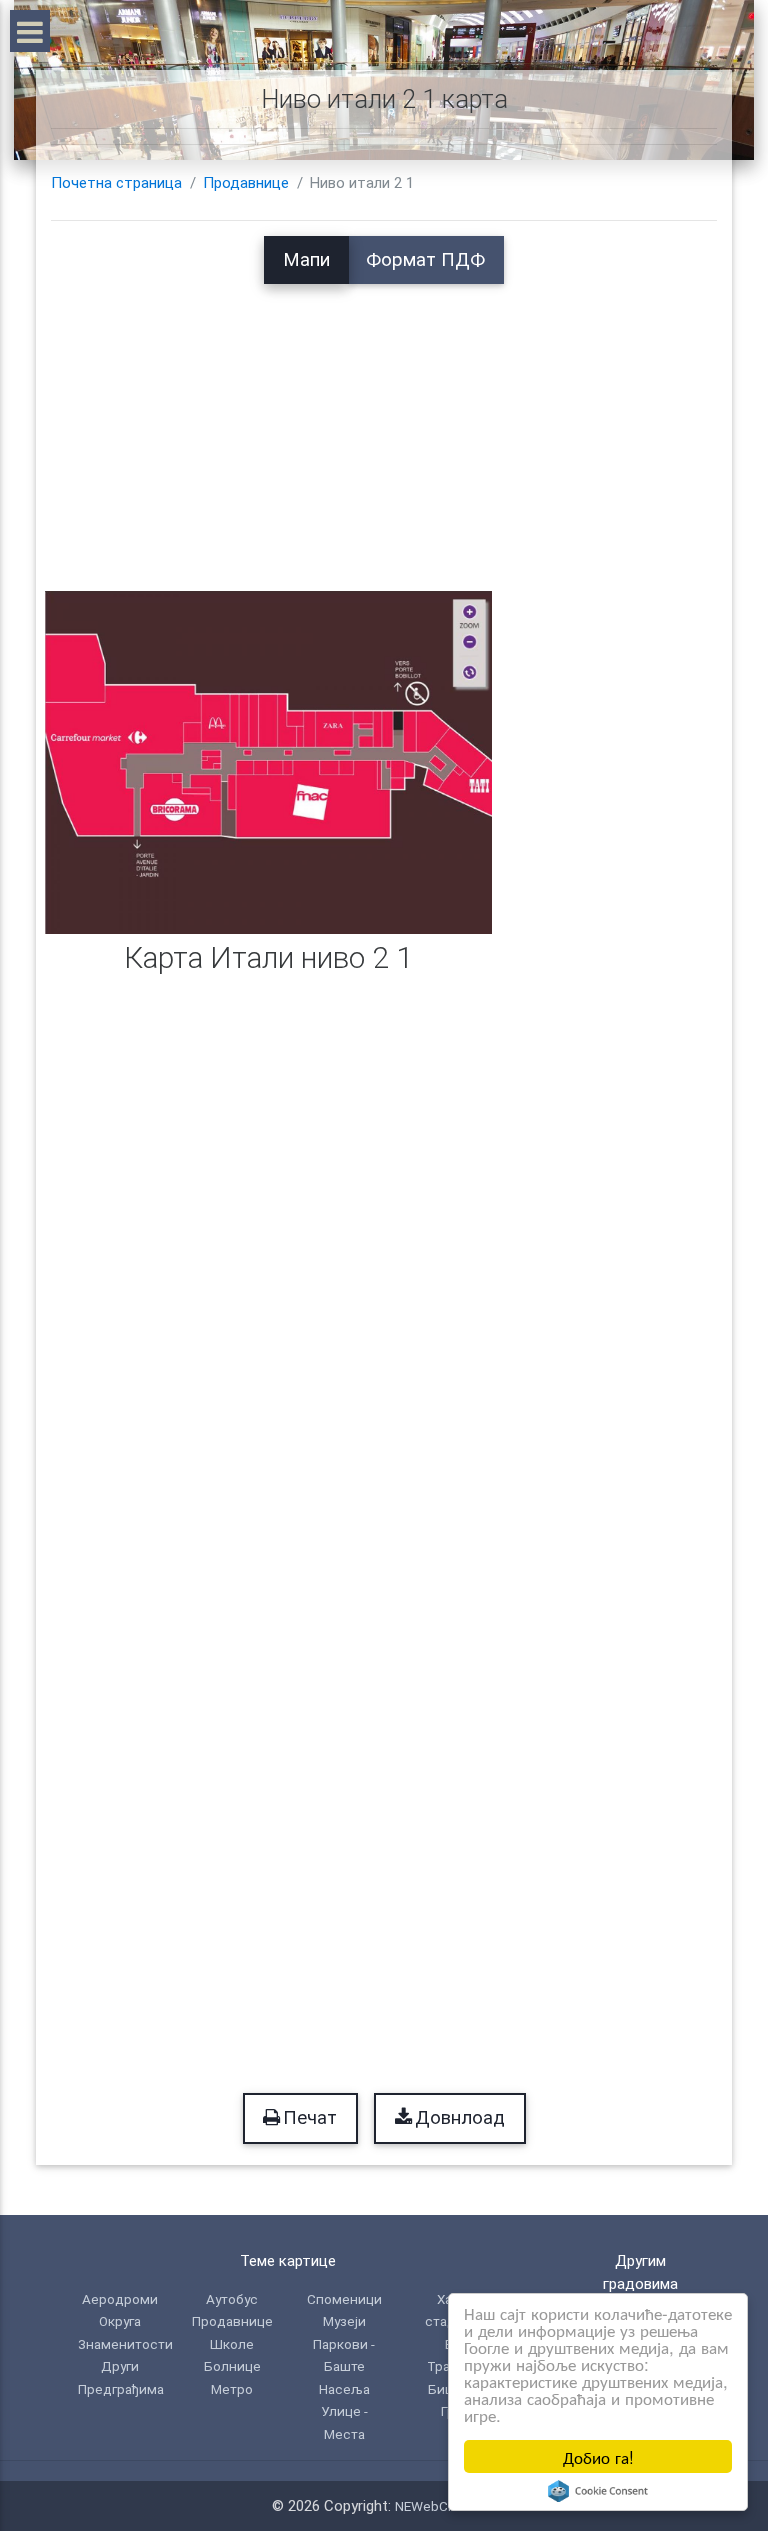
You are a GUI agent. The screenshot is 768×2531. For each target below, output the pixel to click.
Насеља (344, 2389)
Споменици (344, 2299)
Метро (232, 2389)
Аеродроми (120, 2299)
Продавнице (246, 183)
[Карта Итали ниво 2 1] (268, 762)
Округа (120, 2321)
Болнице (232, 2366)
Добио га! (598, 2456)
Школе (232, 2344)
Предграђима (121, 2389)
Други (120, 2366)
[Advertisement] (384, 424)
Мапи (306, 260)
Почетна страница (116, 183)
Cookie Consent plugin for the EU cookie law (598, 2491)
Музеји (344, 2321)
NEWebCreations (446, 2506)
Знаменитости (125, 2344)
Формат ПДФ (425, 260)
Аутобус (232, 2299)
